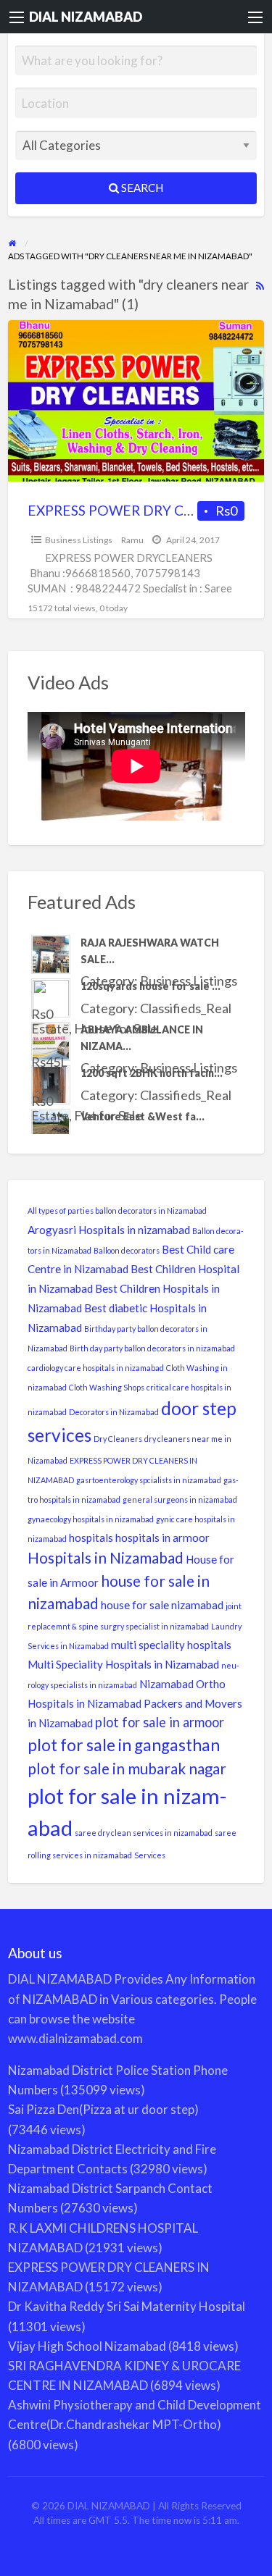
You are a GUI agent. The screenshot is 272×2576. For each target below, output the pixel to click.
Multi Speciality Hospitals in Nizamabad (123, 1664)
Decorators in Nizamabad (114, 1412)
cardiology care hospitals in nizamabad (96, 1368)
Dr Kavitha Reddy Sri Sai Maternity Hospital (127, 2306)
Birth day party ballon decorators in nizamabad (152, 1348)
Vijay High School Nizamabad (87, 2346)
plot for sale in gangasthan (124, 1745)
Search (141, 188)
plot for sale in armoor (160, 1722)
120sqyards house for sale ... (151, 986)
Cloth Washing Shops (107, 1387)
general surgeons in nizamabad (180, 1499)
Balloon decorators (127, 1250)
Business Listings (79, 540)
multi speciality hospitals (171, 1645)
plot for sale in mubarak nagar (127, 1769)
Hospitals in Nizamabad (106, 1558)
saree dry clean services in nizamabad (144, 1833)
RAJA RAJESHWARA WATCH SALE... (150, 951)
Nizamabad (166, 1684)
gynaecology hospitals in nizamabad (91, 1519)
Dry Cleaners (118, 1439)
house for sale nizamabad (162, 1605)
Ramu (132, 540)
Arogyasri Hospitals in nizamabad (109, 1230)
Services (150, 1855)
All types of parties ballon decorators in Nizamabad (117, 1211)
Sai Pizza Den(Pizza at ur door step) (103, 2109)
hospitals (91, 1537)
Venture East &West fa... (143, 1116)
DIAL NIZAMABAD (86, 17)
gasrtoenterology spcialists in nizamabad (149, 1480)
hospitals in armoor (162, 1537)
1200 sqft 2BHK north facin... (152, 1073)
